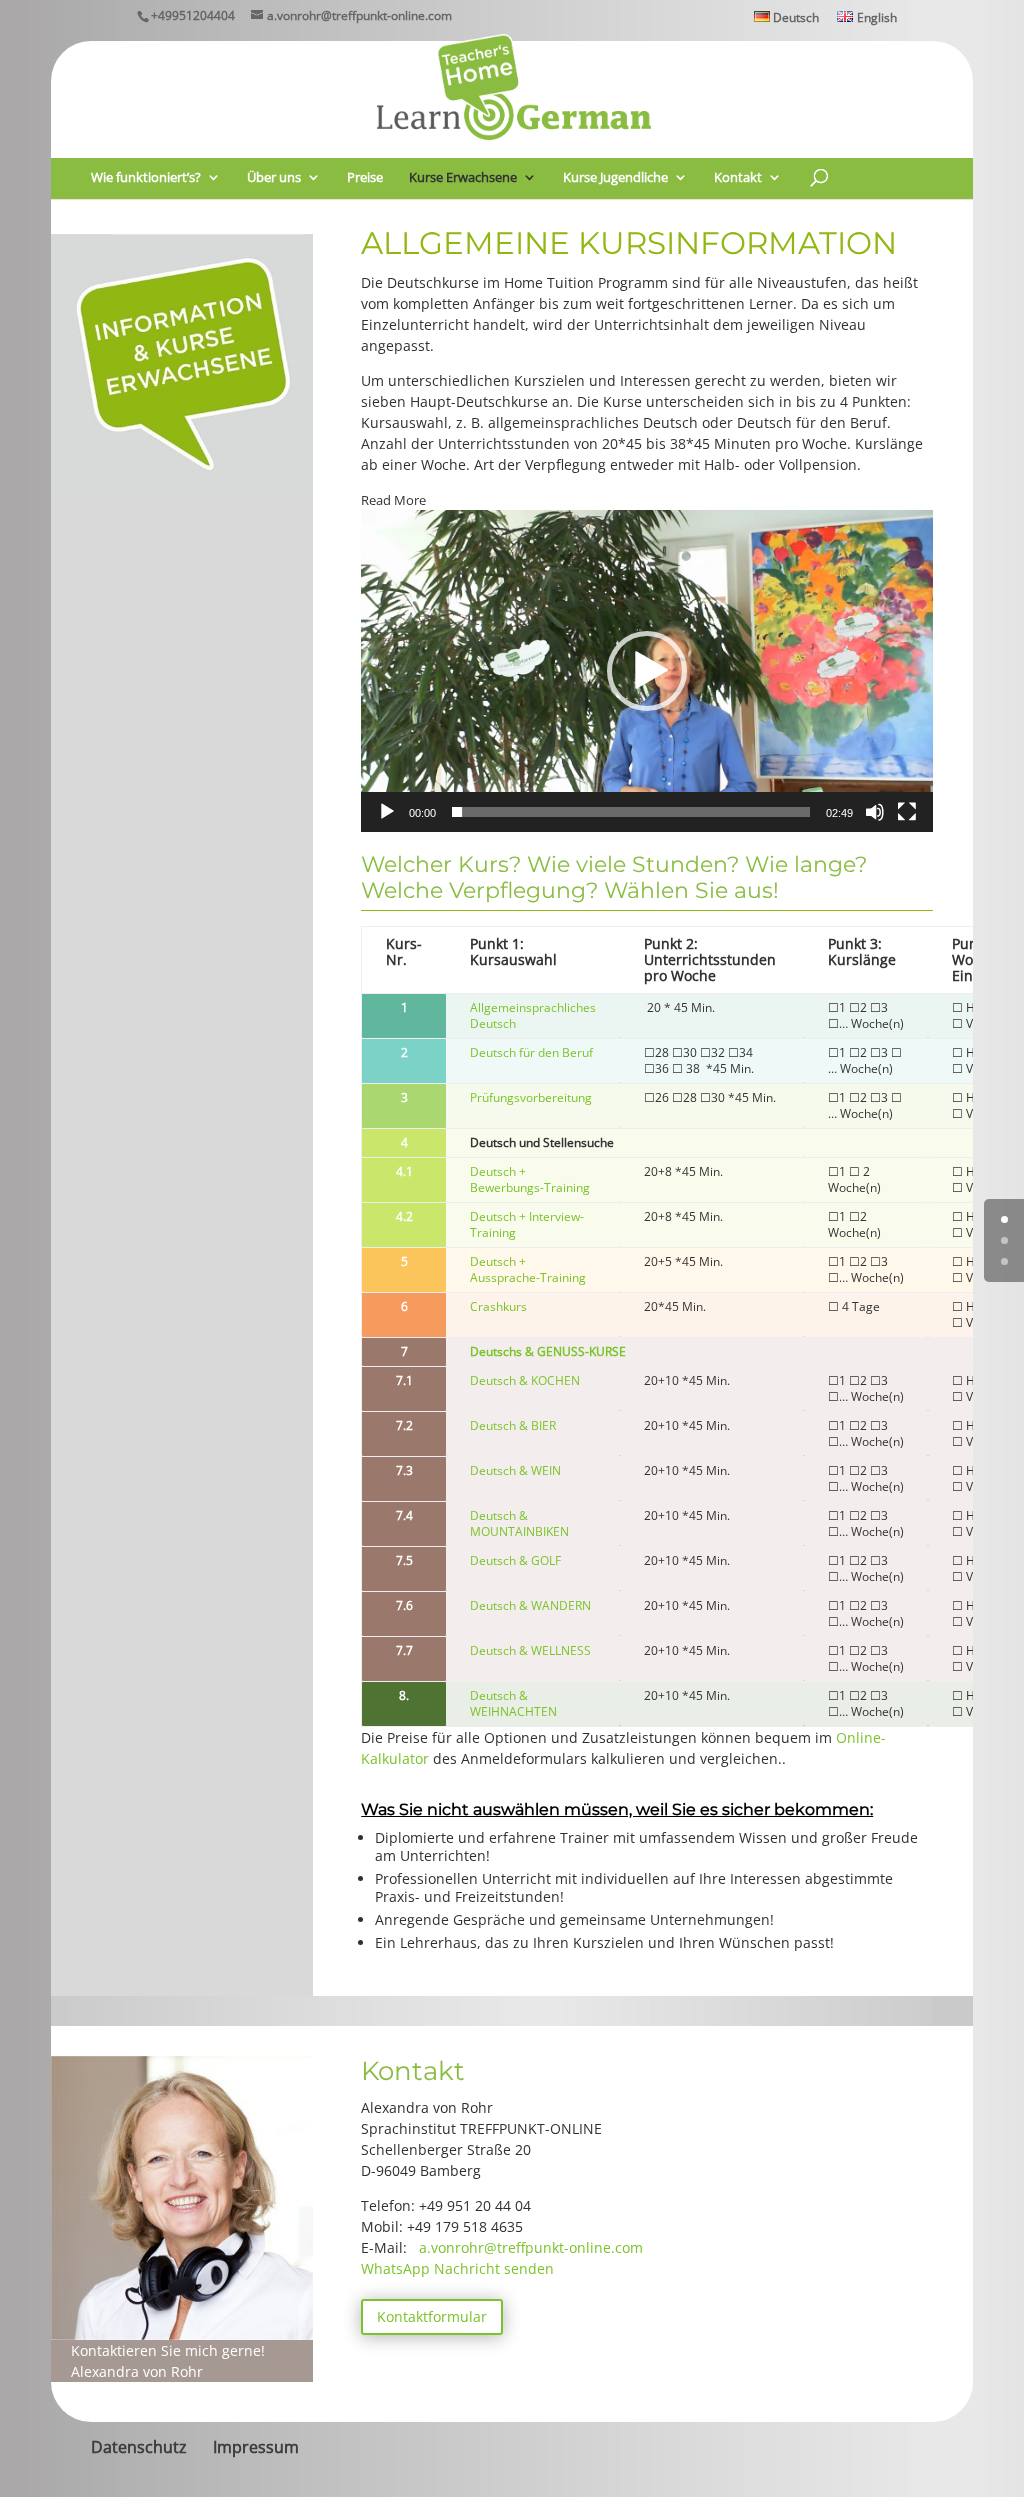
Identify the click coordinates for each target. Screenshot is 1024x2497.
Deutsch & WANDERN (530, 1605)
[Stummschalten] (875, 812)
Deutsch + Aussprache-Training (528, 1269)
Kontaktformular (432, 2316)
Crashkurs (498, 1306)
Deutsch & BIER (513, 1425)
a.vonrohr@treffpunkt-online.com (531, 2247)
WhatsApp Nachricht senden (457, 2268)
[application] (647, 671)
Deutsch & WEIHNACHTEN (513, 1703)
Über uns (274, 178)
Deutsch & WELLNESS (530, 1650)
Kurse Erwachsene (463, 178)
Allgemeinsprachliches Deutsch (533, 1015)
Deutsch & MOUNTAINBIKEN (519, 1523)
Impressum (256, 2447)
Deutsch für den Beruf (531, 1052)
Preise (365, 178)
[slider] (631, 812)
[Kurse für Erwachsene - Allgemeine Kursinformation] (182, 490)
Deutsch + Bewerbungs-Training (530, 1179)
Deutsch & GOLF (515, 1560)
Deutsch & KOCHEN (525, 1380)
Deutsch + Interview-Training (527, 1224)
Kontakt (738, 178)
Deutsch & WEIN (515, 1470)
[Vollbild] (907, 812)
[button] (647, 671)
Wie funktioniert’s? (146, 178)
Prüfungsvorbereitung (531, 1097)
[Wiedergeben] (387, 812)
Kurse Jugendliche (615, 178)
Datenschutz (139, 2447)
